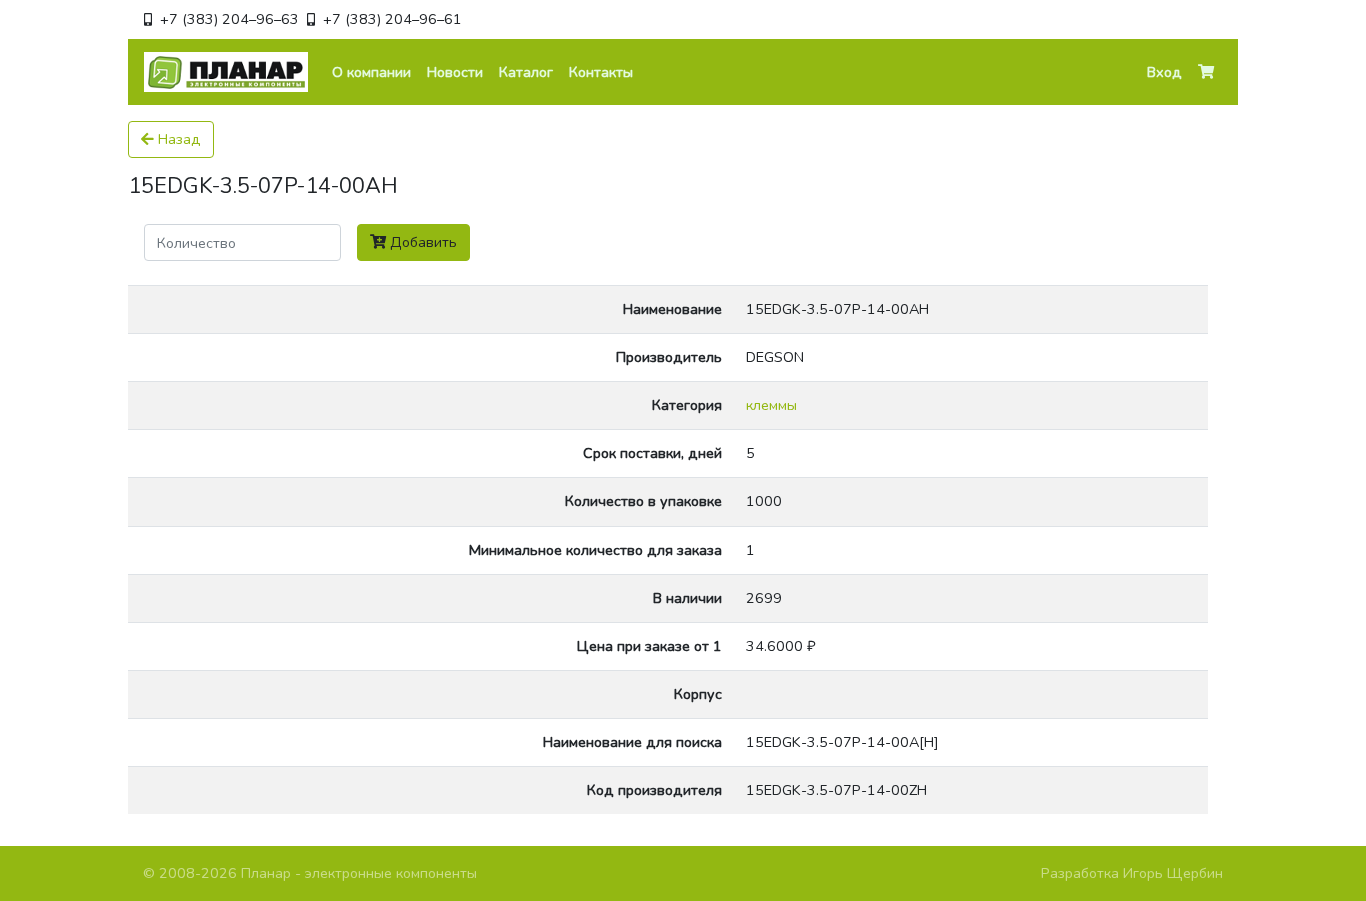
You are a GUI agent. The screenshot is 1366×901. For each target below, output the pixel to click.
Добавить (421, 242)
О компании (371, 72)
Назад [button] (177, 139)
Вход (1164, 72)
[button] (1206, 72)
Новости (455, 72)
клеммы (771, 405)
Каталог (526, 72)
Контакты (601, 72)
